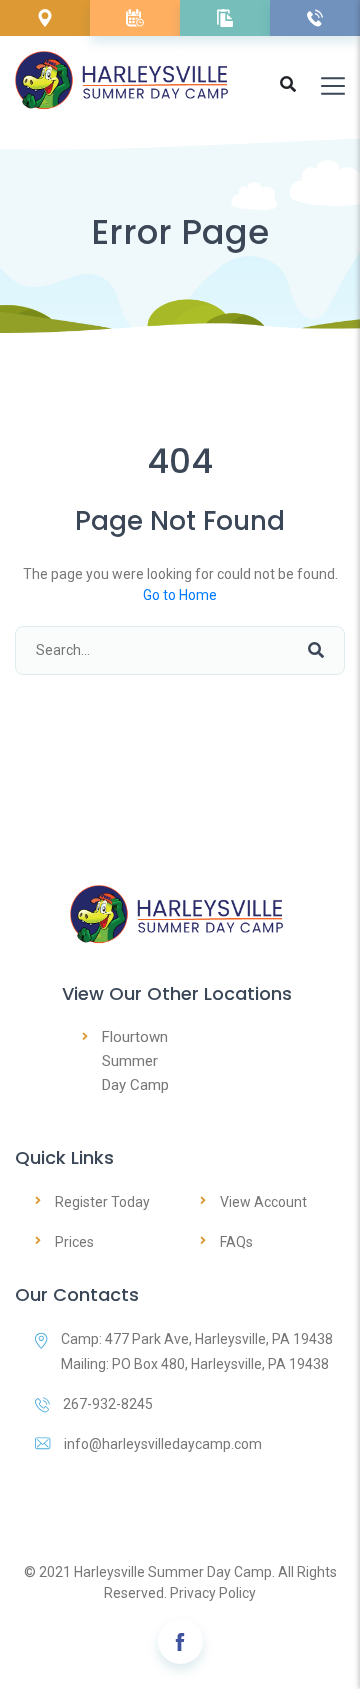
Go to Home (180, 595)
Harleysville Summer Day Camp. (174, 1572)
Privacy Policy (213, 1593)
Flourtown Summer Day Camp (135, 1061)
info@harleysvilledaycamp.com (163, 1444)
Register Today (102, 1202)
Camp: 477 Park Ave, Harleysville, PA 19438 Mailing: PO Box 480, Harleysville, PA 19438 (197, 1351)
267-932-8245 (108, 1404)
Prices (74, 1242)
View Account (263, 1202)
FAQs (236, 1242)
